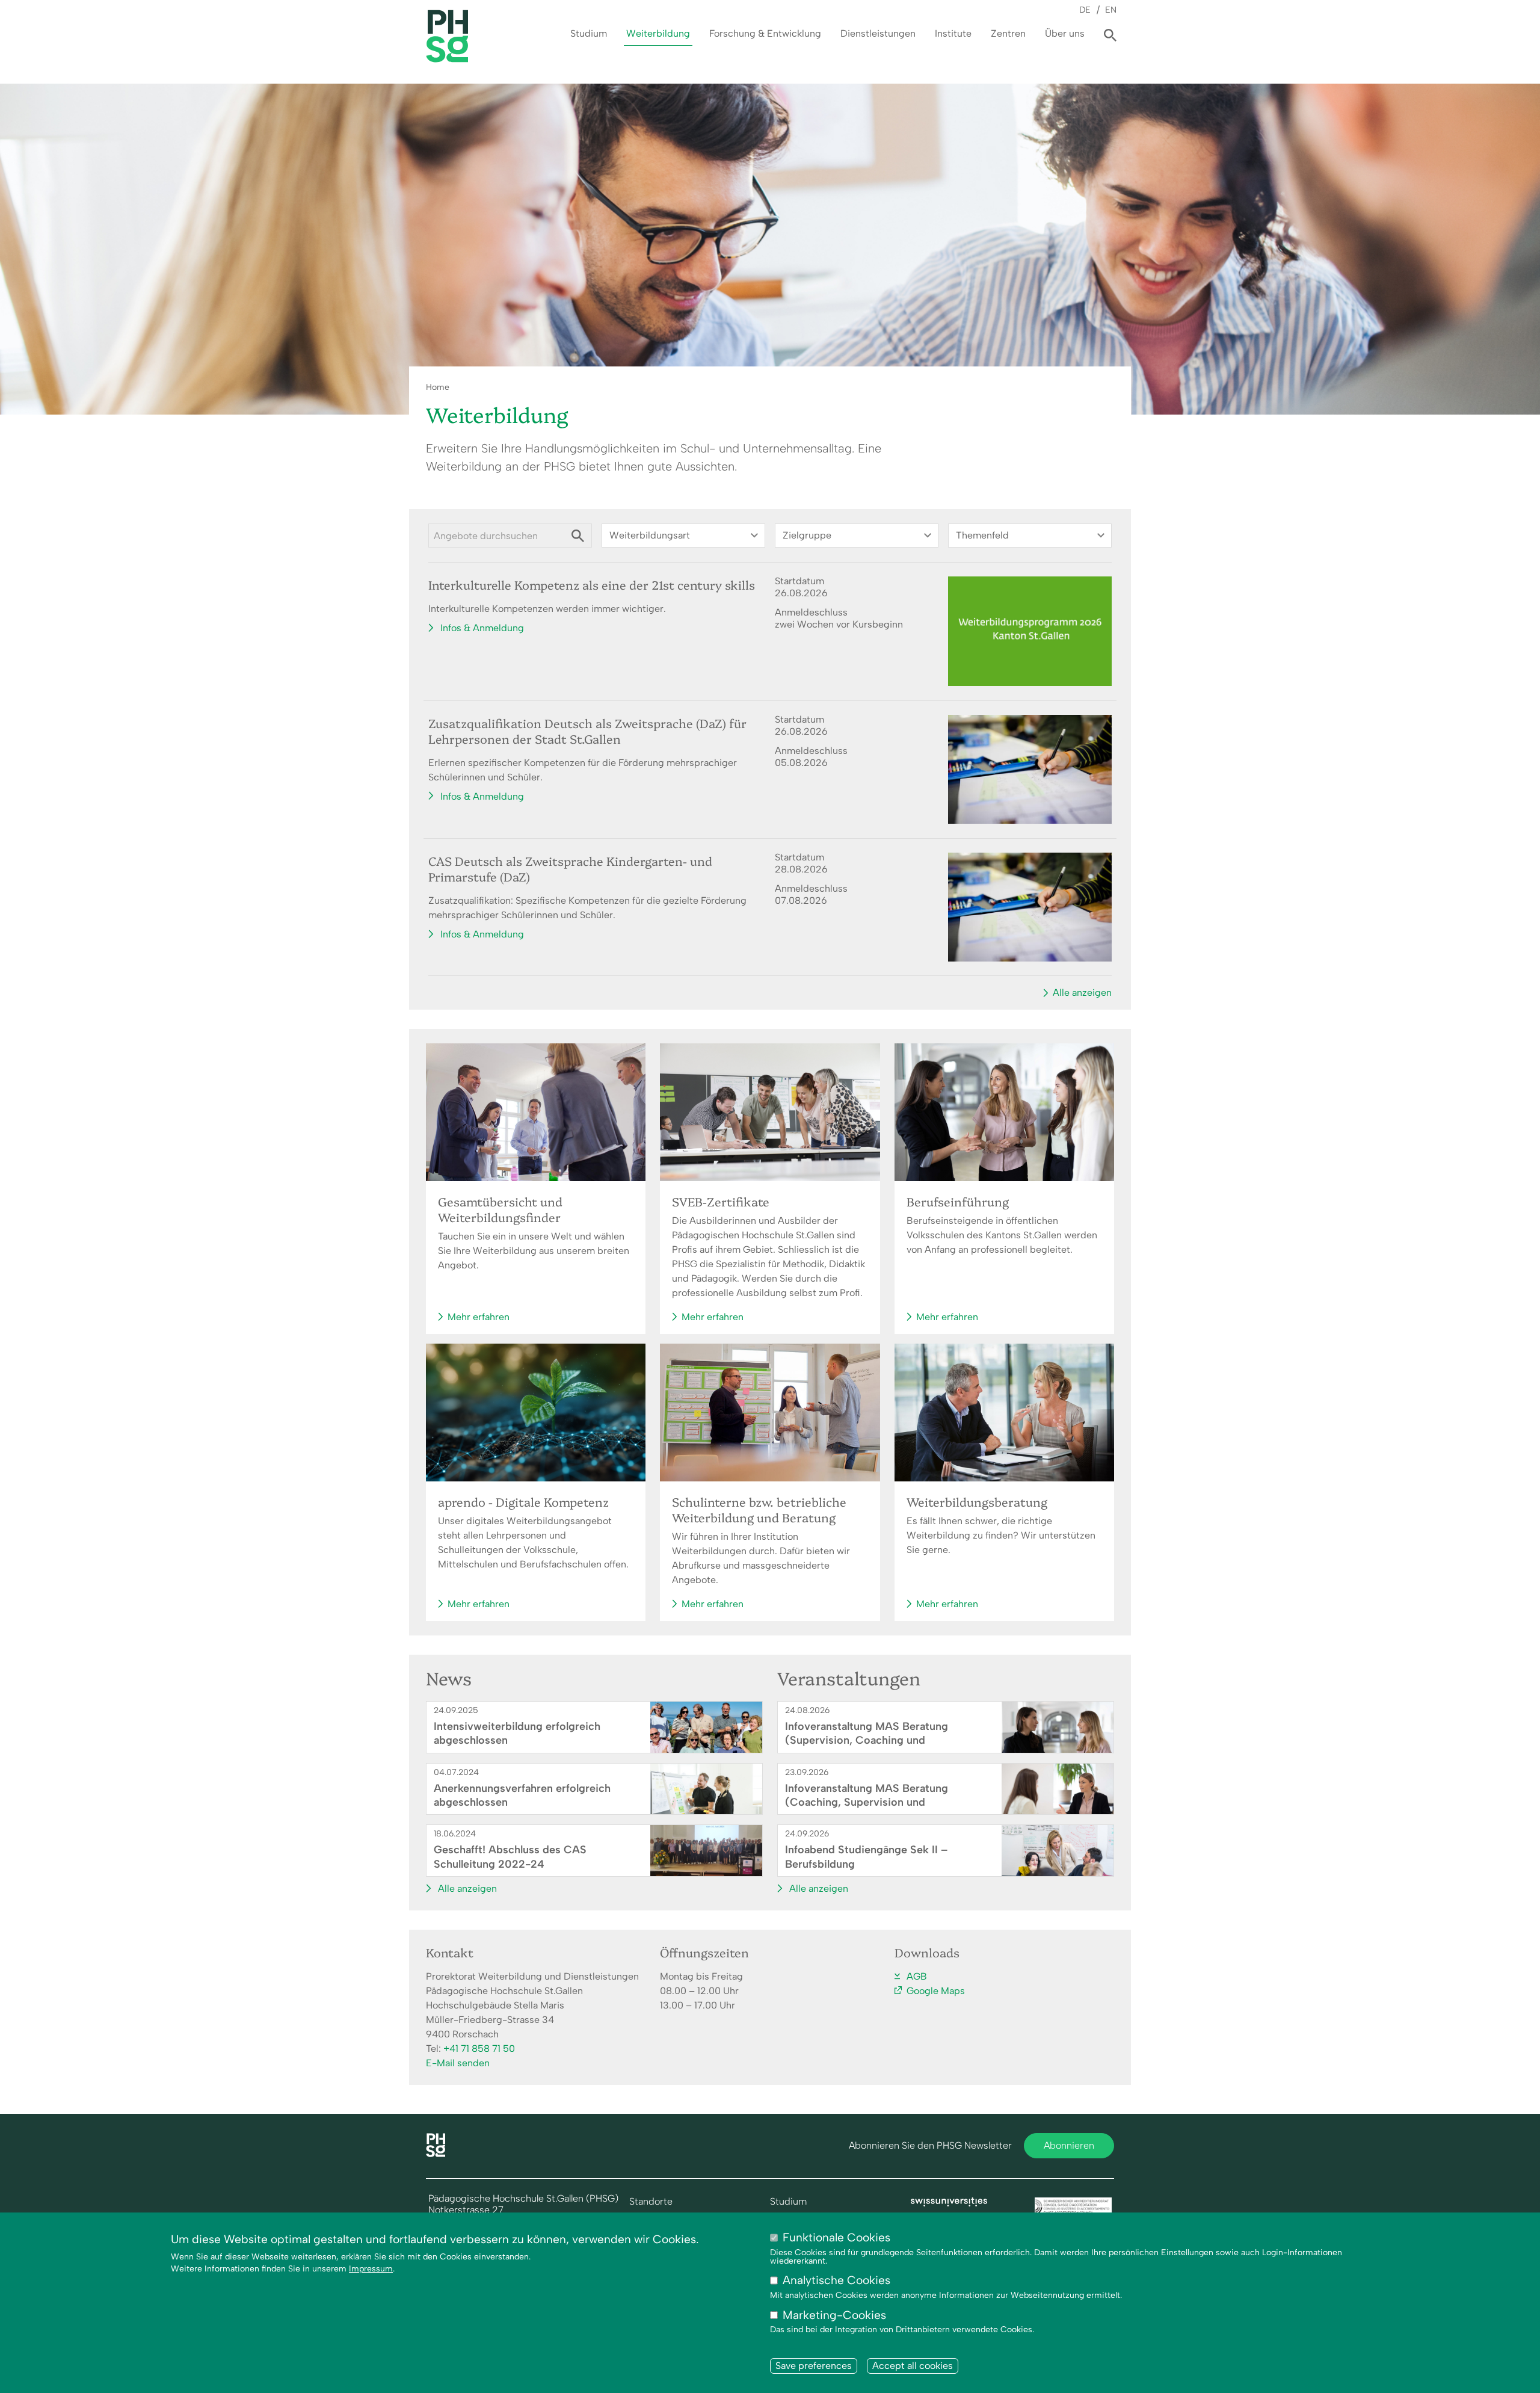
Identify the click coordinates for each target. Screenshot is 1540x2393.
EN (1111, 10)
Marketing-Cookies (834, 2315)
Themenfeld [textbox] (982, 535)
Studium (589, 33)
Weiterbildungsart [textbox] (650, 535)
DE (1085, 10)
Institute (953, 33)
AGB (917, 1976)
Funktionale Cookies (836, 2237)
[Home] (436, 2154)
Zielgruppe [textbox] (807, 535)
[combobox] (683, 536)
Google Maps (936, 1991)
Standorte (651, 2202)
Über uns (1065, 33)
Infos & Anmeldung (482, 628)
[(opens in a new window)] (949, 2203)
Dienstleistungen (878, 33)
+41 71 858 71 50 (479, 2049)
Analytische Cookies (836, 2281)
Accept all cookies (913, 2366)
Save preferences (814, 2366)
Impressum (371, 2269)
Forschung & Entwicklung (765, 33)
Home (438, 387)
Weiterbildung (658, 33)
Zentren (1008, 33)
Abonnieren (1069, 2145)
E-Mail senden (458, 2063)
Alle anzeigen (1082, 993)
